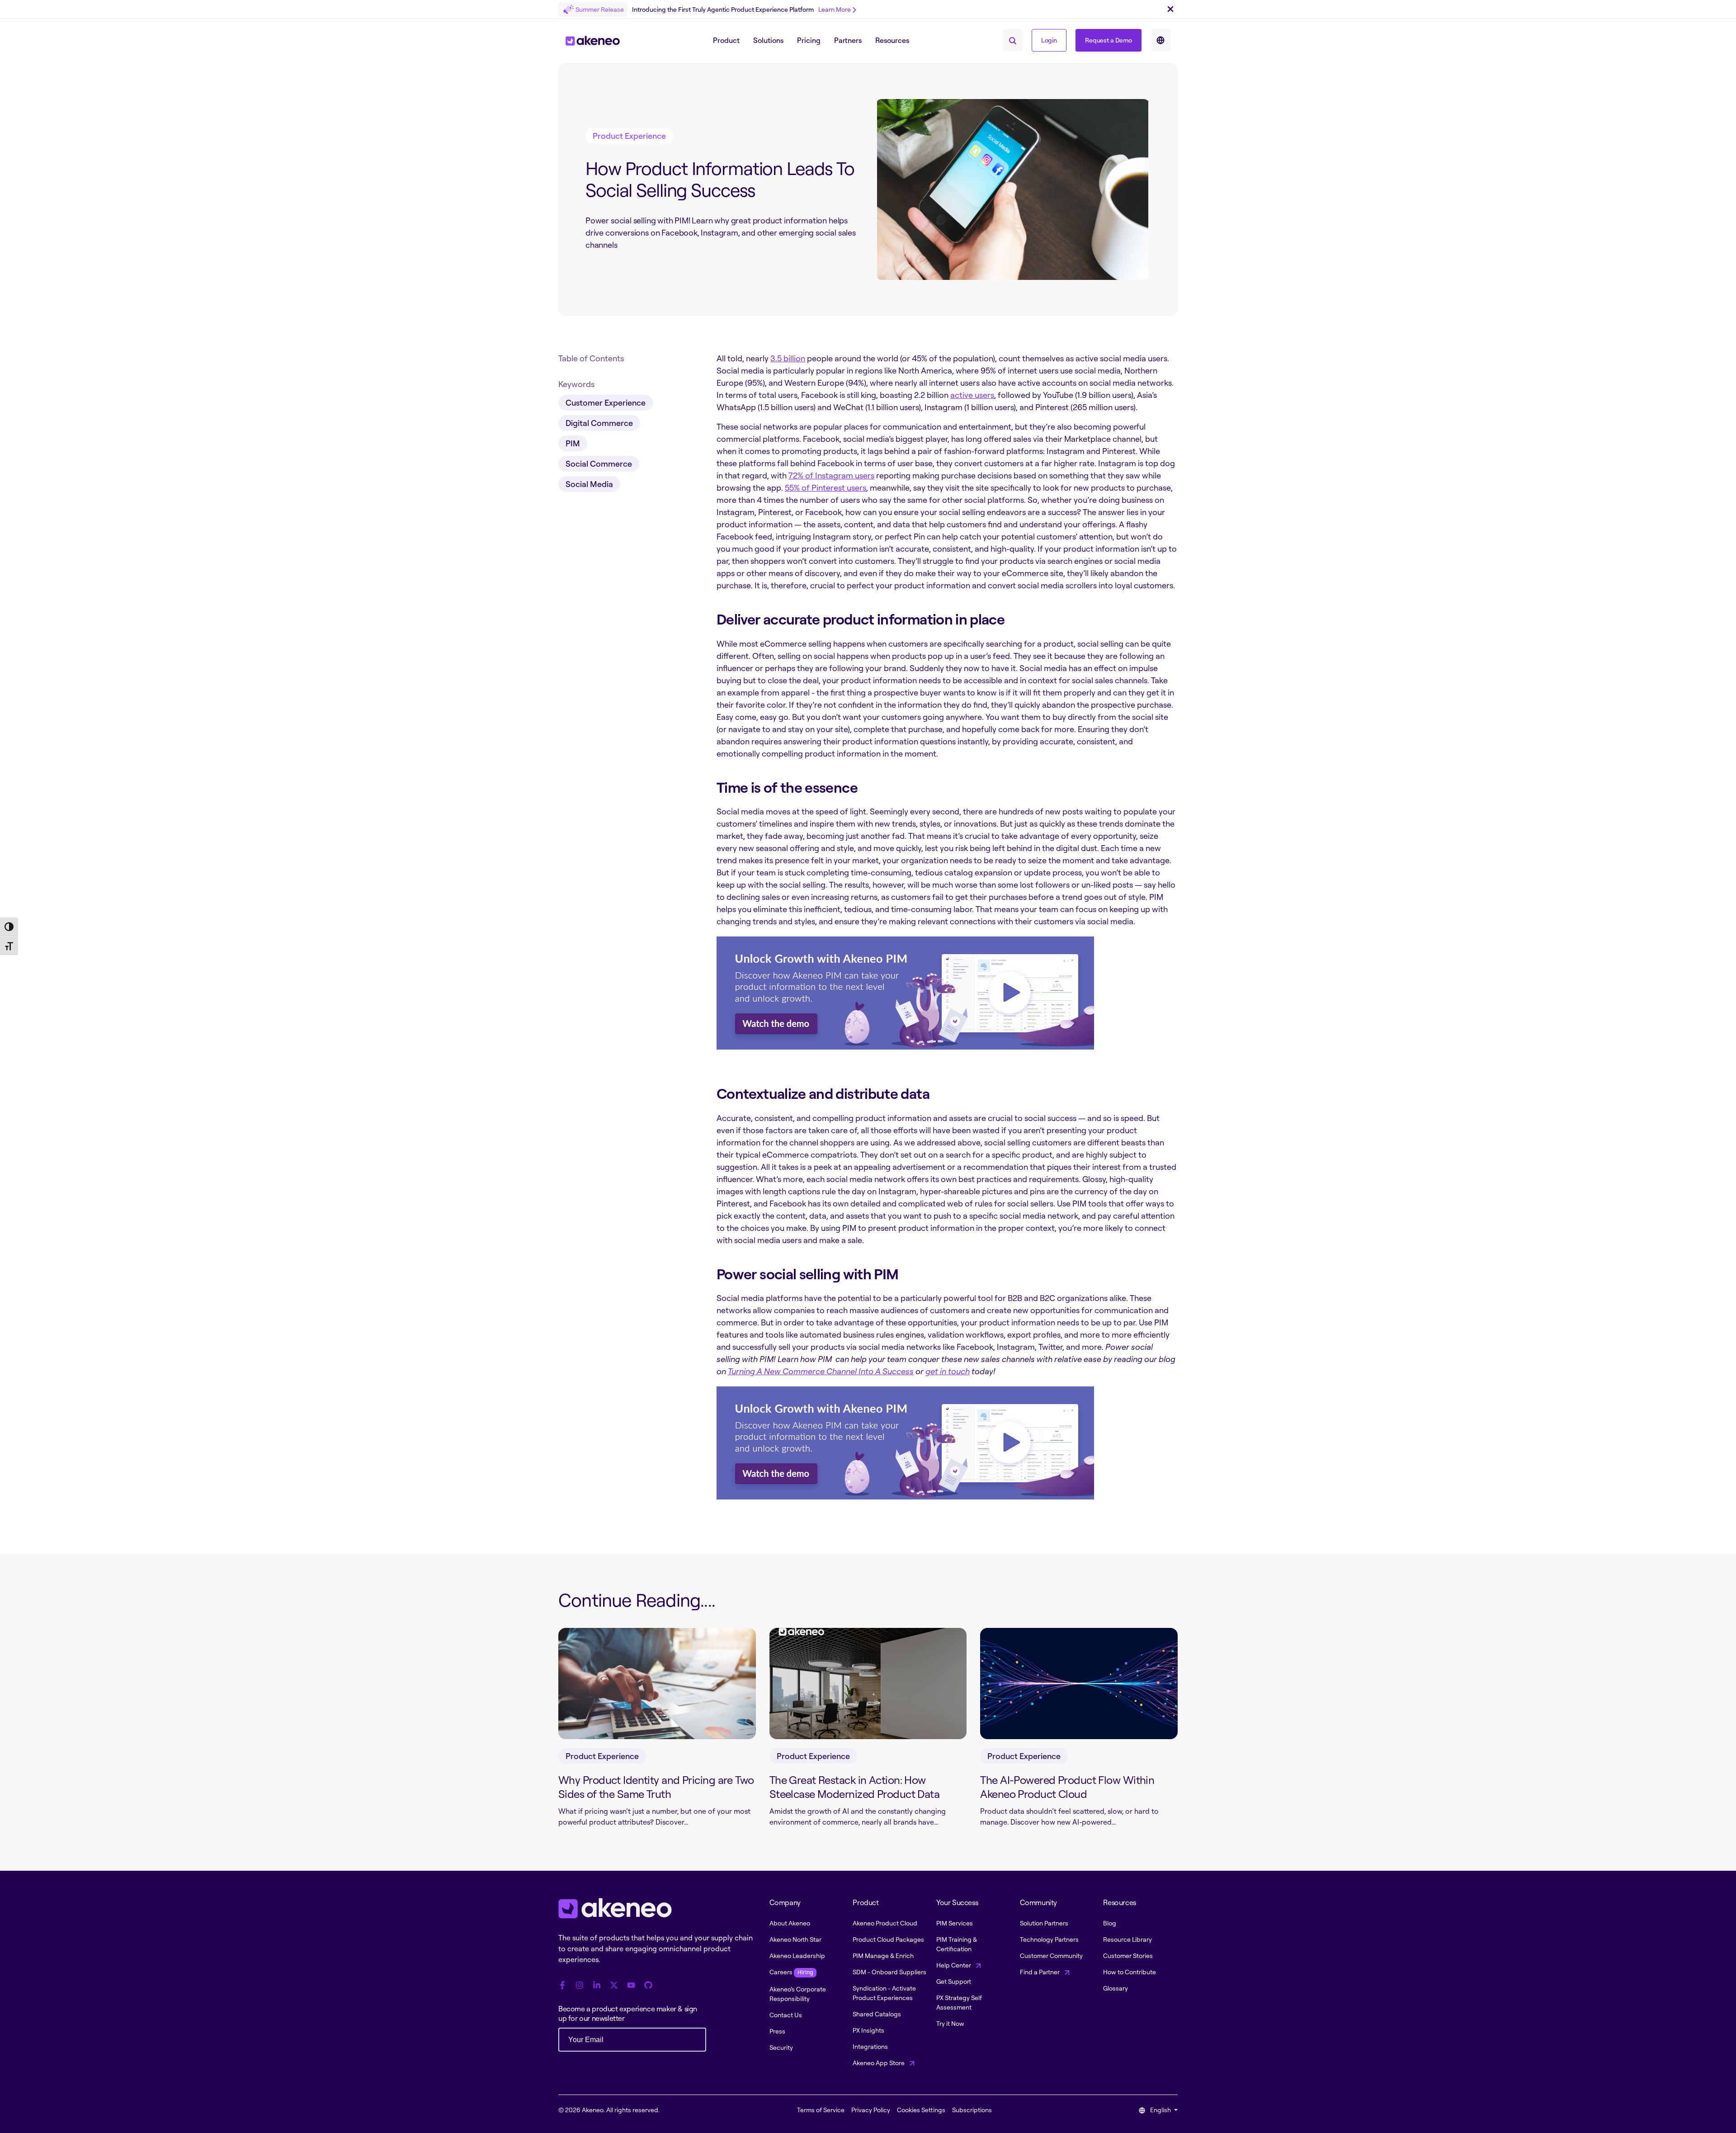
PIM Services (955, 1923)
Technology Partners (1049, 1939)
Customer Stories (1128, 1956)
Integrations (870, 2046)
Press (777, 2031)
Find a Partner (1040, 1972)
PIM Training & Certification (957, 1944)
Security (781, 2047)
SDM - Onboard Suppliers (889, 1972)
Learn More (835, 9)
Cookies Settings (921, 2110)
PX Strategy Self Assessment (959, 2002)
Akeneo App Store (879, 2063)
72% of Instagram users (831, 475)
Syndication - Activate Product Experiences (884, 1993)
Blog (1110, 1923)
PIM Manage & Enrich (883, 1956)
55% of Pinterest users (826, 487)
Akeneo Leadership (797, 1956)
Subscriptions (972, 2110)
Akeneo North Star (795, 1939)
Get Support (954, 1981)
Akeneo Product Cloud (885, 1923)
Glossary (1116, 1988)
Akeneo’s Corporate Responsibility (798, 1994)
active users (972, 395)
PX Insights (868, 2030)
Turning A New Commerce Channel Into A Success (821, 1371)
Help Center (954, 1965)
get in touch (948, 1371)
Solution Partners (1044, 1923)
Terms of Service (821, 2110)
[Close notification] (1170, 9)
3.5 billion (788, 358)
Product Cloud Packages (888, 1939)
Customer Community (1051, 1956)
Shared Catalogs (877, 2014)
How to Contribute (1130, 1972)
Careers (791, 1972)
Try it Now (950, 2023)
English (1160, 2110)
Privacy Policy (871, 2110)
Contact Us (786, 2015)
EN (1160, 40)
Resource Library (1127, 1939)
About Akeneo (790, 1923)
